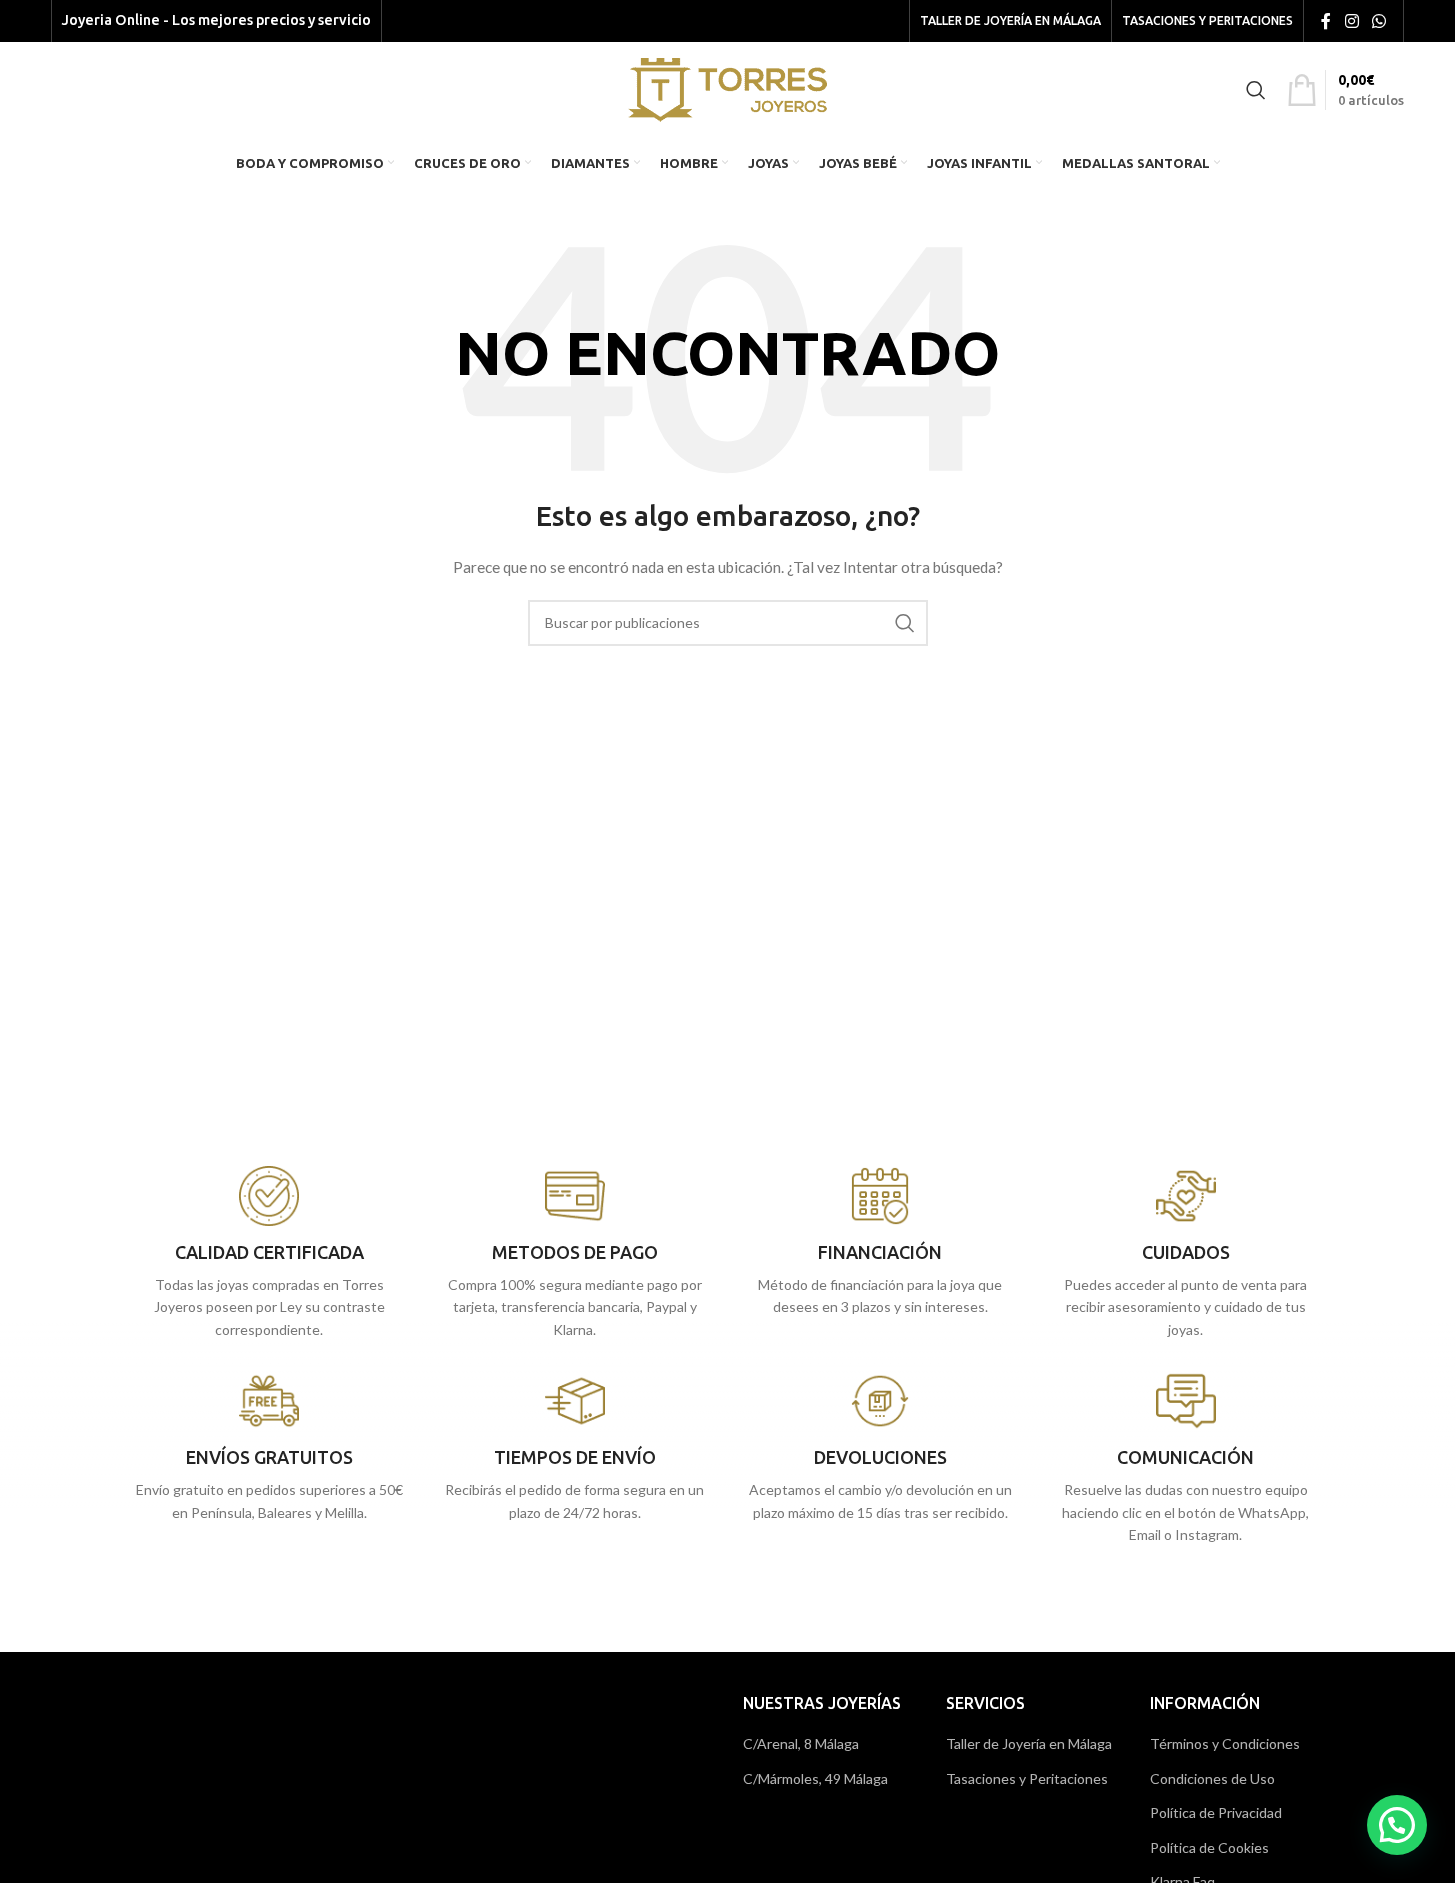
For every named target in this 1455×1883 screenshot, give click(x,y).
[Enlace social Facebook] (1326, 21)
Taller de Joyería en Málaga (1029, 1743)
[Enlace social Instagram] (1351, 21)
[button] (1397, 1825)
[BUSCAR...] (905, 623)
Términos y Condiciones (1225, 1743)
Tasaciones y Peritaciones (1027, 1778)
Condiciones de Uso (1212, 1778)
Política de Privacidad (1216, 1812)
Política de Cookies (1209, 1847)
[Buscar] (1256, 90)
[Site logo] (727, 87)
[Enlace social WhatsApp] (1378, 21)
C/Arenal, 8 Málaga (801, 1743)
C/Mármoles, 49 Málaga (815, 1778)
